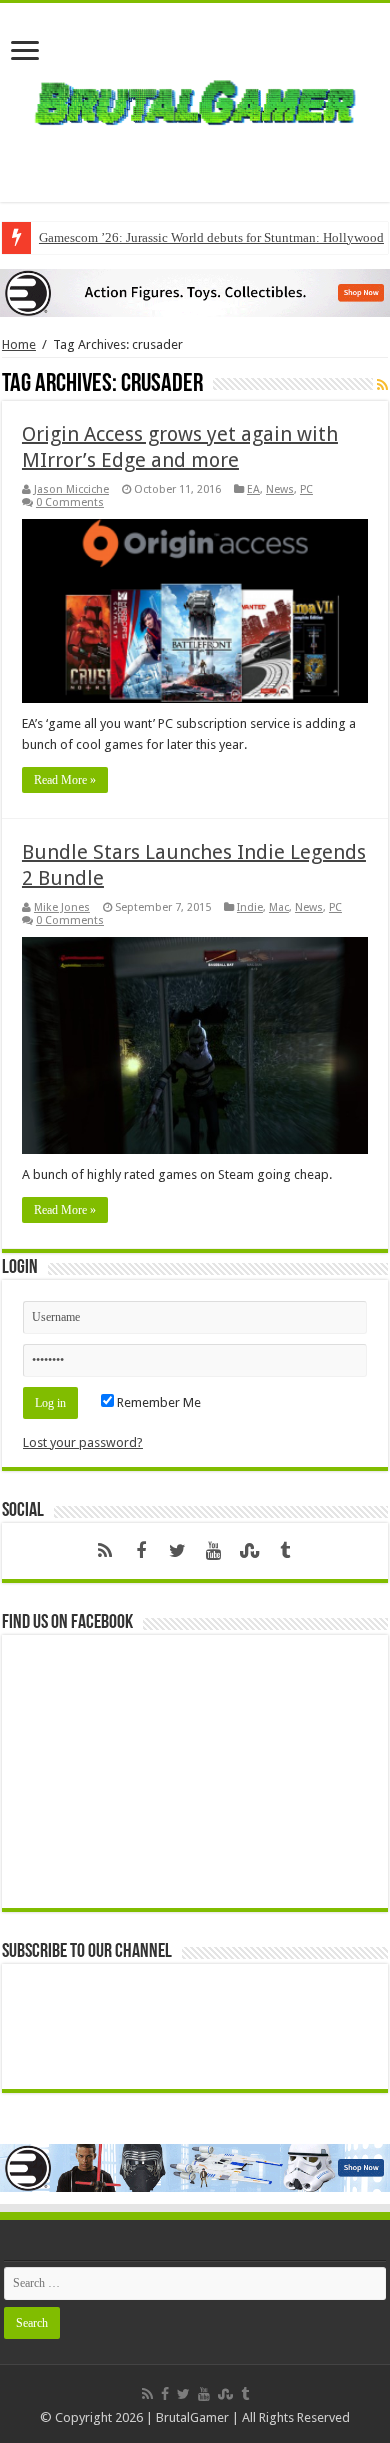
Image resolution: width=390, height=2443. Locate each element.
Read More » (65, 780)
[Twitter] (177, 1551)
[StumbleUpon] (249, 1551)
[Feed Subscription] (382, 385)
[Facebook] (141, 1551)
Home (19, 344)
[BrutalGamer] (195, 99)
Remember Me (157, 1402)
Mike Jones (62, 907)
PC (306, 489)
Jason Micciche (71, 489)
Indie (250, 907)
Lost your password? (83, 1442)
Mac (279, 907)
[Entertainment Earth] (195, 291)
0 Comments (70, 502)
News (280, 489)
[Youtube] (213, 1551)
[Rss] (105, 1551)
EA (253, 489)
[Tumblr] (285, 1551)
